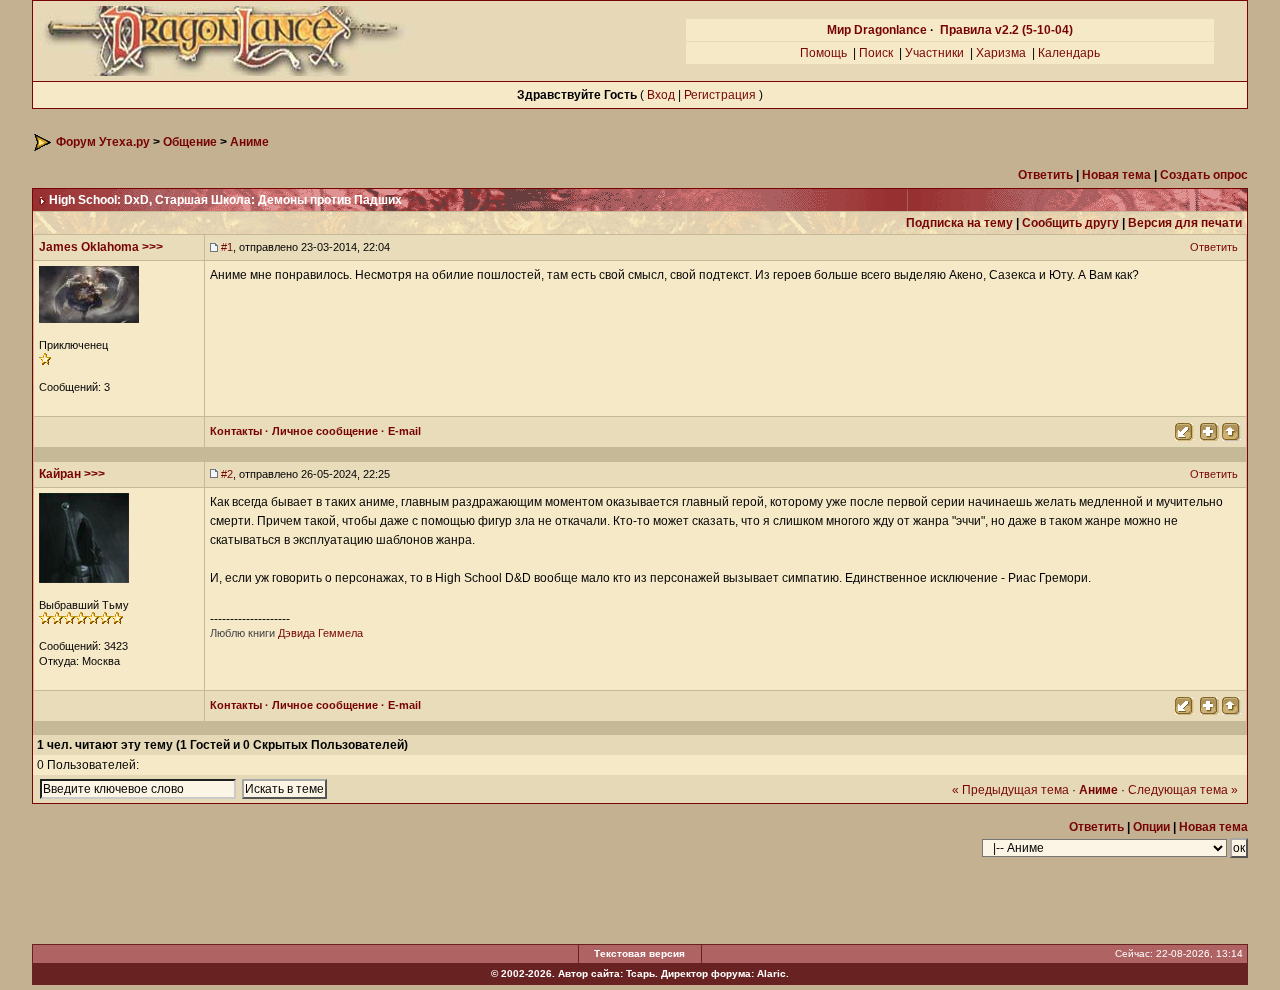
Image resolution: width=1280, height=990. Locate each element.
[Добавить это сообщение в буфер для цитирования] (1208, 430)
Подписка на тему (959, 223)
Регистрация (720, 95)
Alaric (771, 973)
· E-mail (399, 431)
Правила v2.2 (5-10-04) (1006, 30)
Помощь (823, 53)
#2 (227, 474)
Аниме (249, 142)
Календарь (1069, 53)
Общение (190, 142)
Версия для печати (1185, 223)
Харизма (1001, 53)
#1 (227, 247)
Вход (661, 95)
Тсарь (640, 973)
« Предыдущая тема (1010, 790)
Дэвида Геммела (320, 633)
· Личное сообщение (320, 431)
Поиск (876, 53)
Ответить (1215, 247)
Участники (934, 53)
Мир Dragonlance (877, 30)
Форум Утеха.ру (103, 142)
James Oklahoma (89, 247)
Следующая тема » (1183, 790)
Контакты (236, 431)
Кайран (60, 474)
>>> (152, 247)
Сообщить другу (1070, 223)
